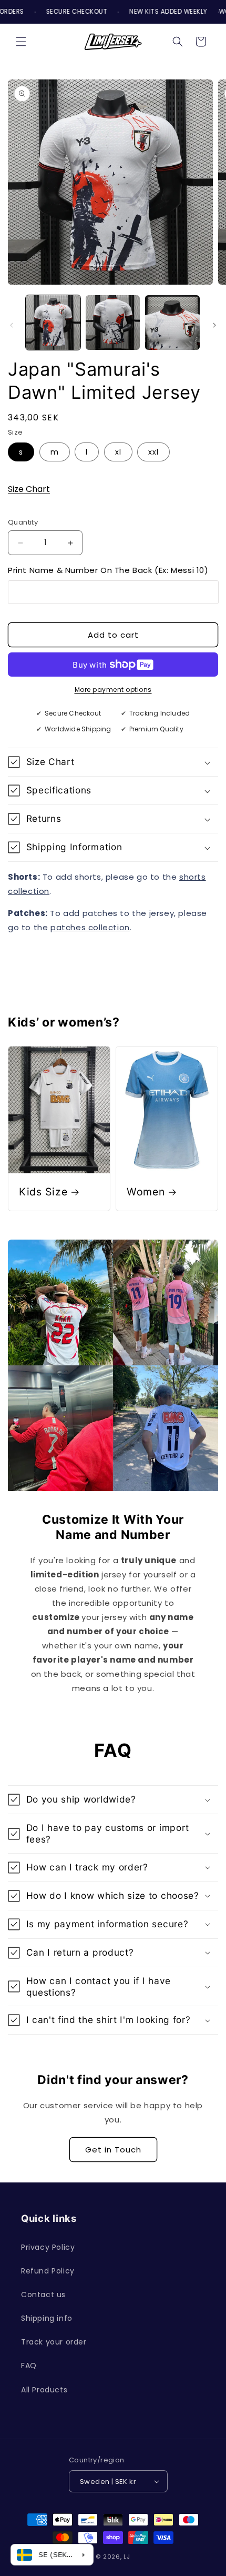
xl (118, 452)
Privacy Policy (48, 2247)
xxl (153, 452)
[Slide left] (12, 325)
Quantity (23, 522)
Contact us (43, 2295)
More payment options (113, 690)
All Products (44, 2390)
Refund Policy (48, 2271)
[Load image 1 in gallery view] (53, 323)
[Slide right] (214, 325)
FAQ (29, 2366)
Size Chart (29, 489)
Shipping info (47, 2318)
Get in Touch (113, 2150)
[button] (21, 42)
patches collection (90, 927)
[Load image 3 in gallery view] (172, 323)
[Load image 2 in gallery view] (113, 323)
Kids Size (43, 1192)
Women (146, 1192)
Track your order (54, 2342)
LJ (127, 2557)
